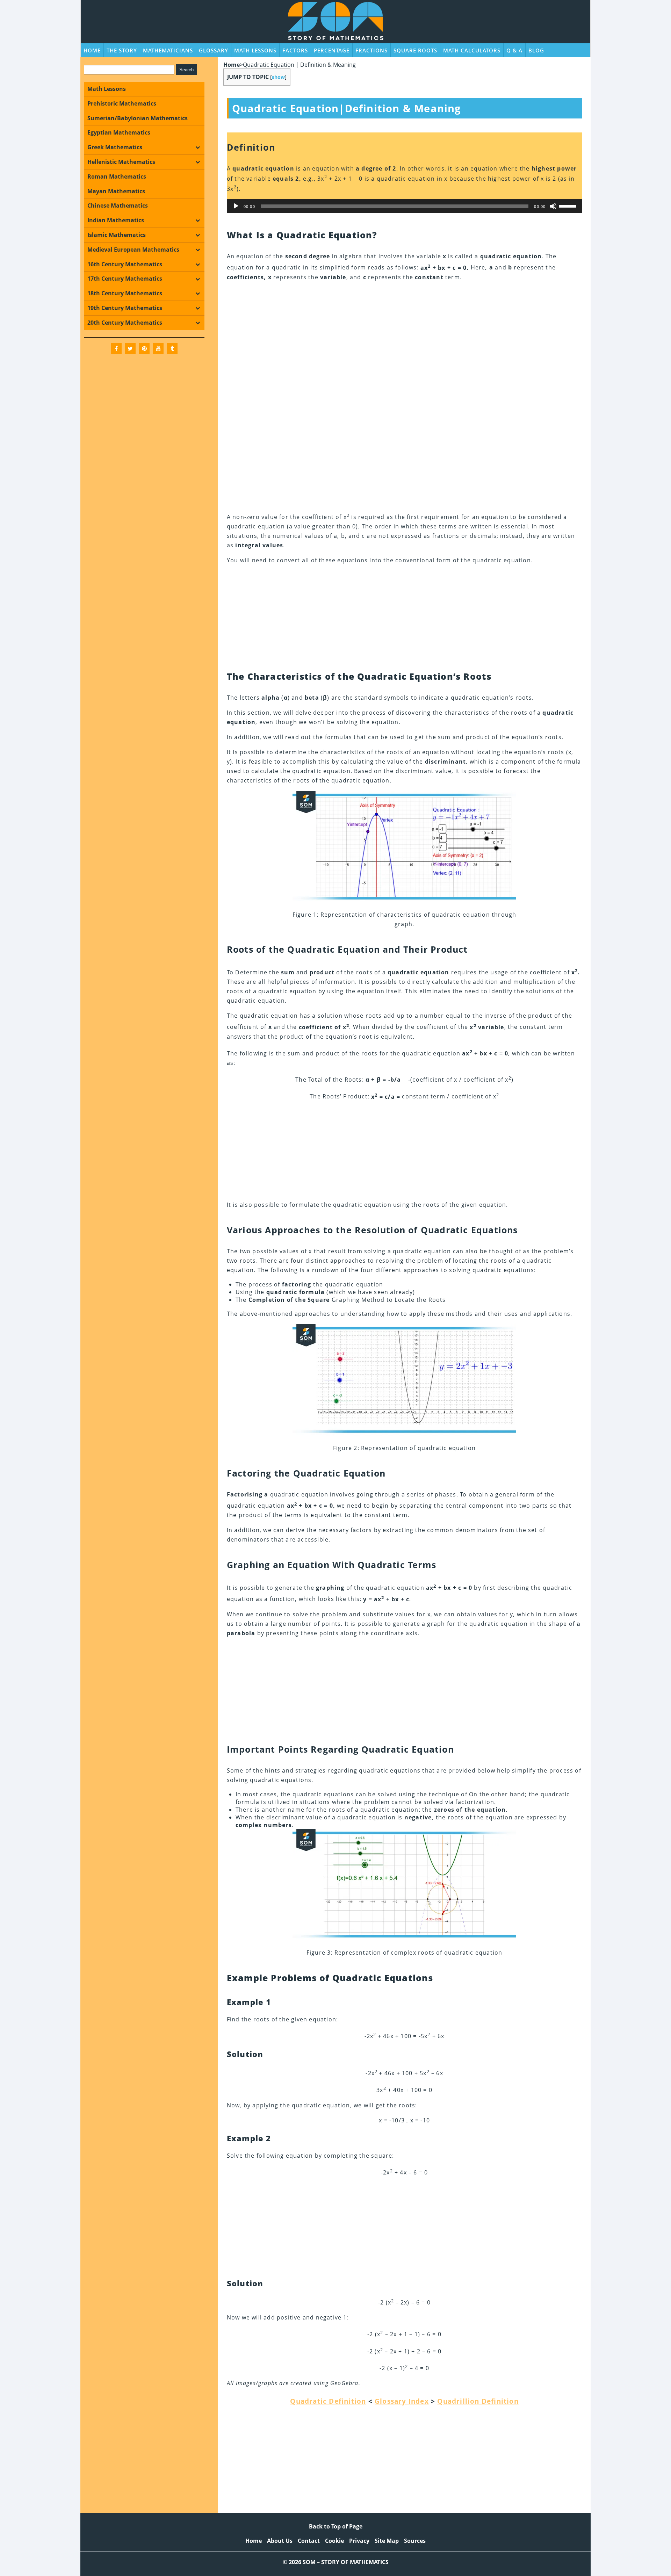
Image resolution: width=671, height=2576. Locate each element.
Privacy (359, 2541)
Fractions (371, 50)
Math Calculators (472, 50)
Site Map (387, 2541)
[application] (405, 206)
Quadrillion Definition (478, 2401)
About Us (280, 2541)
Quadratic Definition (328, 2401)
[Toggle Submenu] (197, 147)
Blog (536, 50)
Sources (415, 2541)
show (278, 77)
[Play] (236, 206)
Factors (295, 50)
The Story (122, 50)
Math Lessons (255, 50)
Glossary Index (402, 2401)
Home (92, 50)
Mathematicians (168, 50)
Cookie (334, 2541)
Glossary (214, 50)
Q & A (514, 50)
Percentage (332, 50)
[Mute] (553, 206)
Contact (309, 2541)
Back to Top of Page (336, 2526)
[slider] (569, 205)
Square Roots (415, 50)
